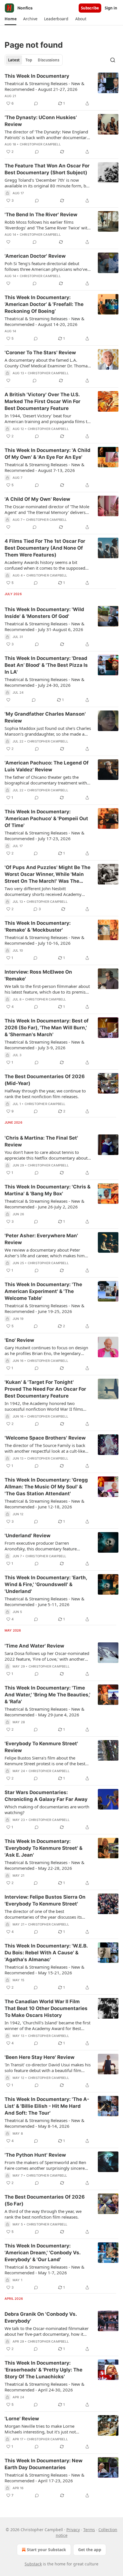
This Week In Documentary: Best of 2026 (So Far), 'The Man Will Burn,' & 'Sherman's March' (47, 1028)
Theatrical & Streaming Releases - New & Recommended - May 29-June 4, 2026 (44, 1712)
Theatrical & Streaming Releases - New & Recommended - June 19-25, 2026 (44, 1308)
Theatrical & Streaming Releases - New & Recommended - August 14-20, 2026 (44, 321)
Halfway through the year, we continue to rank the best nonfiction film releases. (45, 1094)
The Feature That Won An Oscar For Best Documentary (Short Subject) (47, 169)
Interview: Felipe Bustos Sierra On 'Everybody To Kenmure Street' (45, 1900)
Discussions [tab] (48, 60)
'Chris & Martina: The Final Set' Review (41, 1141)
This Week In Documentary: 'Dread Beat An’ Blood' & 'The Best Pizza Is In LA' (46, 665)
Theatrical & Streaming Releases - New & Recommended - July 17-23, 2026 (44, 836)
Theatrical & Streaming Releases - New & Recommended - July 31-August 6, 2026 (44, 627)
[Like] (8, 242)
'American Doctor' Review (35, 256)
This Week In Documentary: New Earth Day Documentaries (43, 2464)
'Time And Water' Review (34, 1646)
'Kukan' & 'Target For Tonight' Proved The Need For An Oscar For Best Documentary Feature (45, 1389)
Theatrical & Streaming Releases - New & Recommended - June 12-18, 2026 (44, 1504)
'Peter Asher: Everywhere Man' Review (41, 1239)
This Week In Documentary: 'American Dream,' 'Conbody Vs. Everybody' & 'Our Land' (42, 2253)
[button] (10, 19)
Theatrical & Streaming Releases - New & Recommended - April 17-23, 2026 (44, 2478)
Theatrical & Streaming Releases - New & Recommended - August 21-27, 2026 (44, 86)
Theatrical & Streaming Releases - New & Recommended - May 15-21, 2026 (44, 1970)
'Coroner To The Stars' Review (40, 353)
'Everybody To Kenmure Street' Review (41, 1747)
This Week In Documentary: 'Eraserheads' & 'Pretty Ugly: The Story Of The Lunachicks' (43, 2370)
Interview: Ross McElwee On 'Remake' (38, 975)
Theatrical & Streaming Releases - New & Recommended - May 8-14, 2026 (44, 2123)
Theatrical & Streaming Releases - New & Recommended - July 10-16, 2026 (44, 940)
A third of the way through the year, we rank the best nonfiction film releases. (43, 2214)
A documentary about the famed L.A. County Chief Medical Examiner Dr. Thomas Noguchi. (47, 363)
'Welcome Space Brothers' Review (45, 1438)
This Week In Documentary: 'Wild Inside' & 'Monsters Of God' (44, 613)
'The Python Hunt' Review (35, 2155)
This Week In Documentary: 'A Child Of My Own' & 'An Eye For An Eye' (47, 454)
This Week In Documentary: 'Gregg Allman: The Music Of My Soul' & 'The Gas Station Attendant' (46, 1487)
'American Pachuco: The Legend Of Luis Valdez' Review (47, 766)
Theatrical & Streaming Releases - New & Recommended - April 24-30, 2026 (44, 2387)
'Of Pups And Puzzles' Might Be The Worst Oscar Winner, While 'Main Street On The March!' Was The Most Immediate (47, 874)
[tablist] (34, 60)
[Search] (113, 60)
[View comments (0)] (36, 103)
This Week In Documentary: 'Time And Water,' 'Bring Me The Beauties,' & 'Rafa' (47, 1695)
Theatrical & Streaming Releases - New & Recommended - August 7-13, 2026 (44, 467)
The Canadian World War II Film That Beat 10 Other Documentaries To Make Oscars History (46, 2008)
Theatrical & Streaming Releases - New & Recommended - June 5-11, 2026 (44, 1602)
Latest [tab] (14, 60)
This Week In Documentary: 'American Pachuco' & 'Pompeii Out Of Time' (46, 818)
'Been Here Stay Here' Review (39, 2057)
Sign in (111, 8)
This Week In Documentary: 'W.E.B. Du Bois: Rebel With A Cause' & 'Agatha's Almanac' (46, 1953)
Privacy (73, 2530)
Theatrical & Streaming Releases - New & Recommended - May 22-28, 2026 (44, 1865)
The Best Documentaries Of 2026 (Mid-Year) (45, 1080)
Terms (89, 2530)
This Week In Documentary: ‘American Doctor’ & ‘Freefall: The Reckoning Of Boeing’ (44, 304)
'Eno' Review (19, 1340)
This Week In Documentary (37, 76)
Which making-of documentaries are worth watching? (47, 1810)
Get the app (90, 2550)
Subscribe (90, 8)
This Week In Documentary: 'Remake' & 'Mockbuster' (38, 926)
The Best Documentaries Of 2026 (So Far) (45, 2200)
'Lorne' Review (22, 2419)
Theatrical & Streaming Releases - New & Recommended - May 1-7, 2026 (44, 2270)
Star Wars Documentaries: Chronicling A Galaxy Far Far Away (46, 1796)
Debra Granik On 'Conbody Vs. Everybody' (41, 2317)
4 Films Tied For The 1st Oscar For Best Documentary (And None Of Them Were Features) (45, 548)
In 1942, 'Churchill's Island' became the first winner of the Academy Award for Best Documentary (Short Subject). (47, 2025)
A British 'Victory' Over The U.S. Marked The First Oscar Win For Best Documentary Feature (42, 401)
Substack (33, 2564)
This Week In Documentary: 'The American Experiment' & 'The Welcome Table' (43, 1291)
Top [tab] (29, 60)
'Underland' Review (27, 1536)
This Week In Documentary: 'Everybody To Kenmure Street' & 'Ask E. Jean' (43, 1848)
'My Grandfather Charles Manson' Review (45, 717)
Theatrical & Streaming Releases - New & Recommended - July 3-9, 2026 (44, 1045)
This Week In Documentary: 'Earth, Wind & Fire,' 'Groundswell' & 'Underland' (46, 1584)
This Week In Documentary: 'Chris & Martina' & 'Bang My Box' (47, 1190)
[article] (61, 90)
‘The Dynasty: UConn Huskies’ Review (41, 121)
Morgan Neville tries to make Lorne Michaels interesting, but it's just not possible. (40, 2429)
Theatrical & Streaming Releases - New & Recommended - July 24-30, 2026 (44, 682)
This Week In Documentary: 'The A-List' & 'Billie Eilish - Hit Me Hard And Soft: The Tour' (47, 2106)
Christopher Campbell (40, 144)
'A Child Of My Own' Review (37, 499)
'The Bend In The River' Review (41, 215)
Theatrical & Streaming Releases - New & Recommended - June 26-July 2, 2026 (44, 1204)
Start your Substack (46, 2550)
